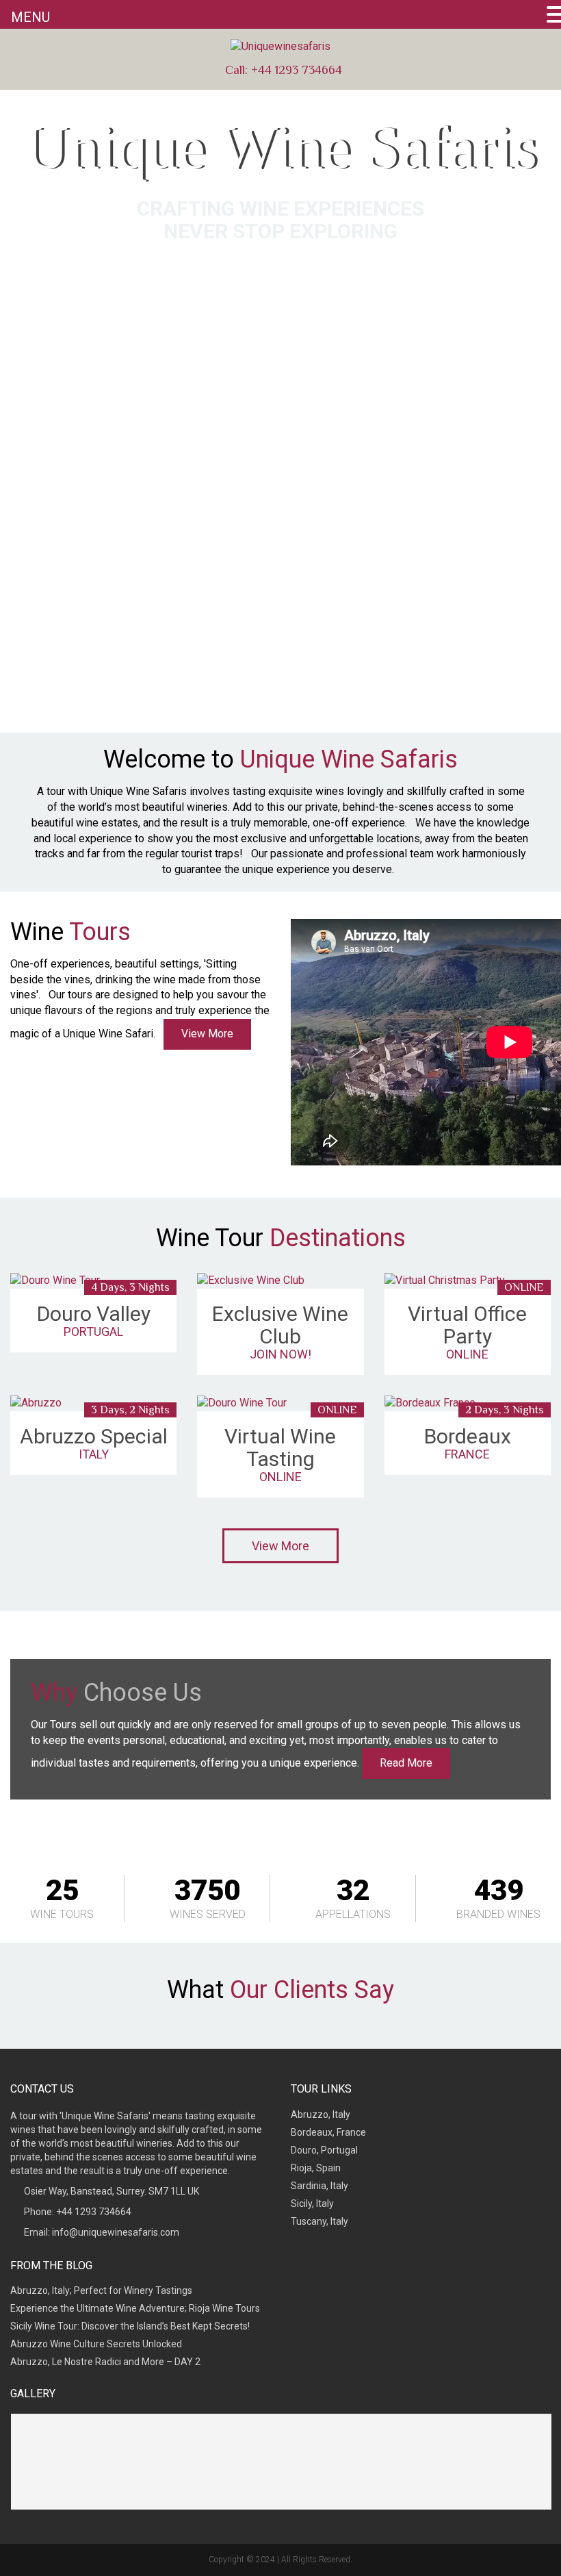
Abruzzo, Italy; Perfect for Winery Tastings (101, 2290)
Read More (406, 1763)
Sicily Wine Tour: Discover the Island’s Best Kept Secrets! (130, 2326)
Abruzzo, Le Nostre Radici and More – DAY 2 (105, 2362)
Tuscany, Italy (319, 2221)
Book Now (281, 267)
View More (207, 1034)
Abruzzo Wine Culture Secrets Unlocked (96, 2344)
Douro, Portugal (324, 2150)
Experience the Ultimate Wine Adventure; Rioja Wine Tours (135, 2308)
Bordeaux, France (328, 2132)
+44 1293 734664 (94, 2212)
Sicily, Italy (312, 2204)
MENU (30, 17)
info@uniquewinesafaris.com (116, 2232)
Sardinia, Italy (319, 2186)
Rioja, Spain (316, 2168)
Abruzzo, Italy (321, 2114)
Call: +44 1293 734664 (282, 70)
